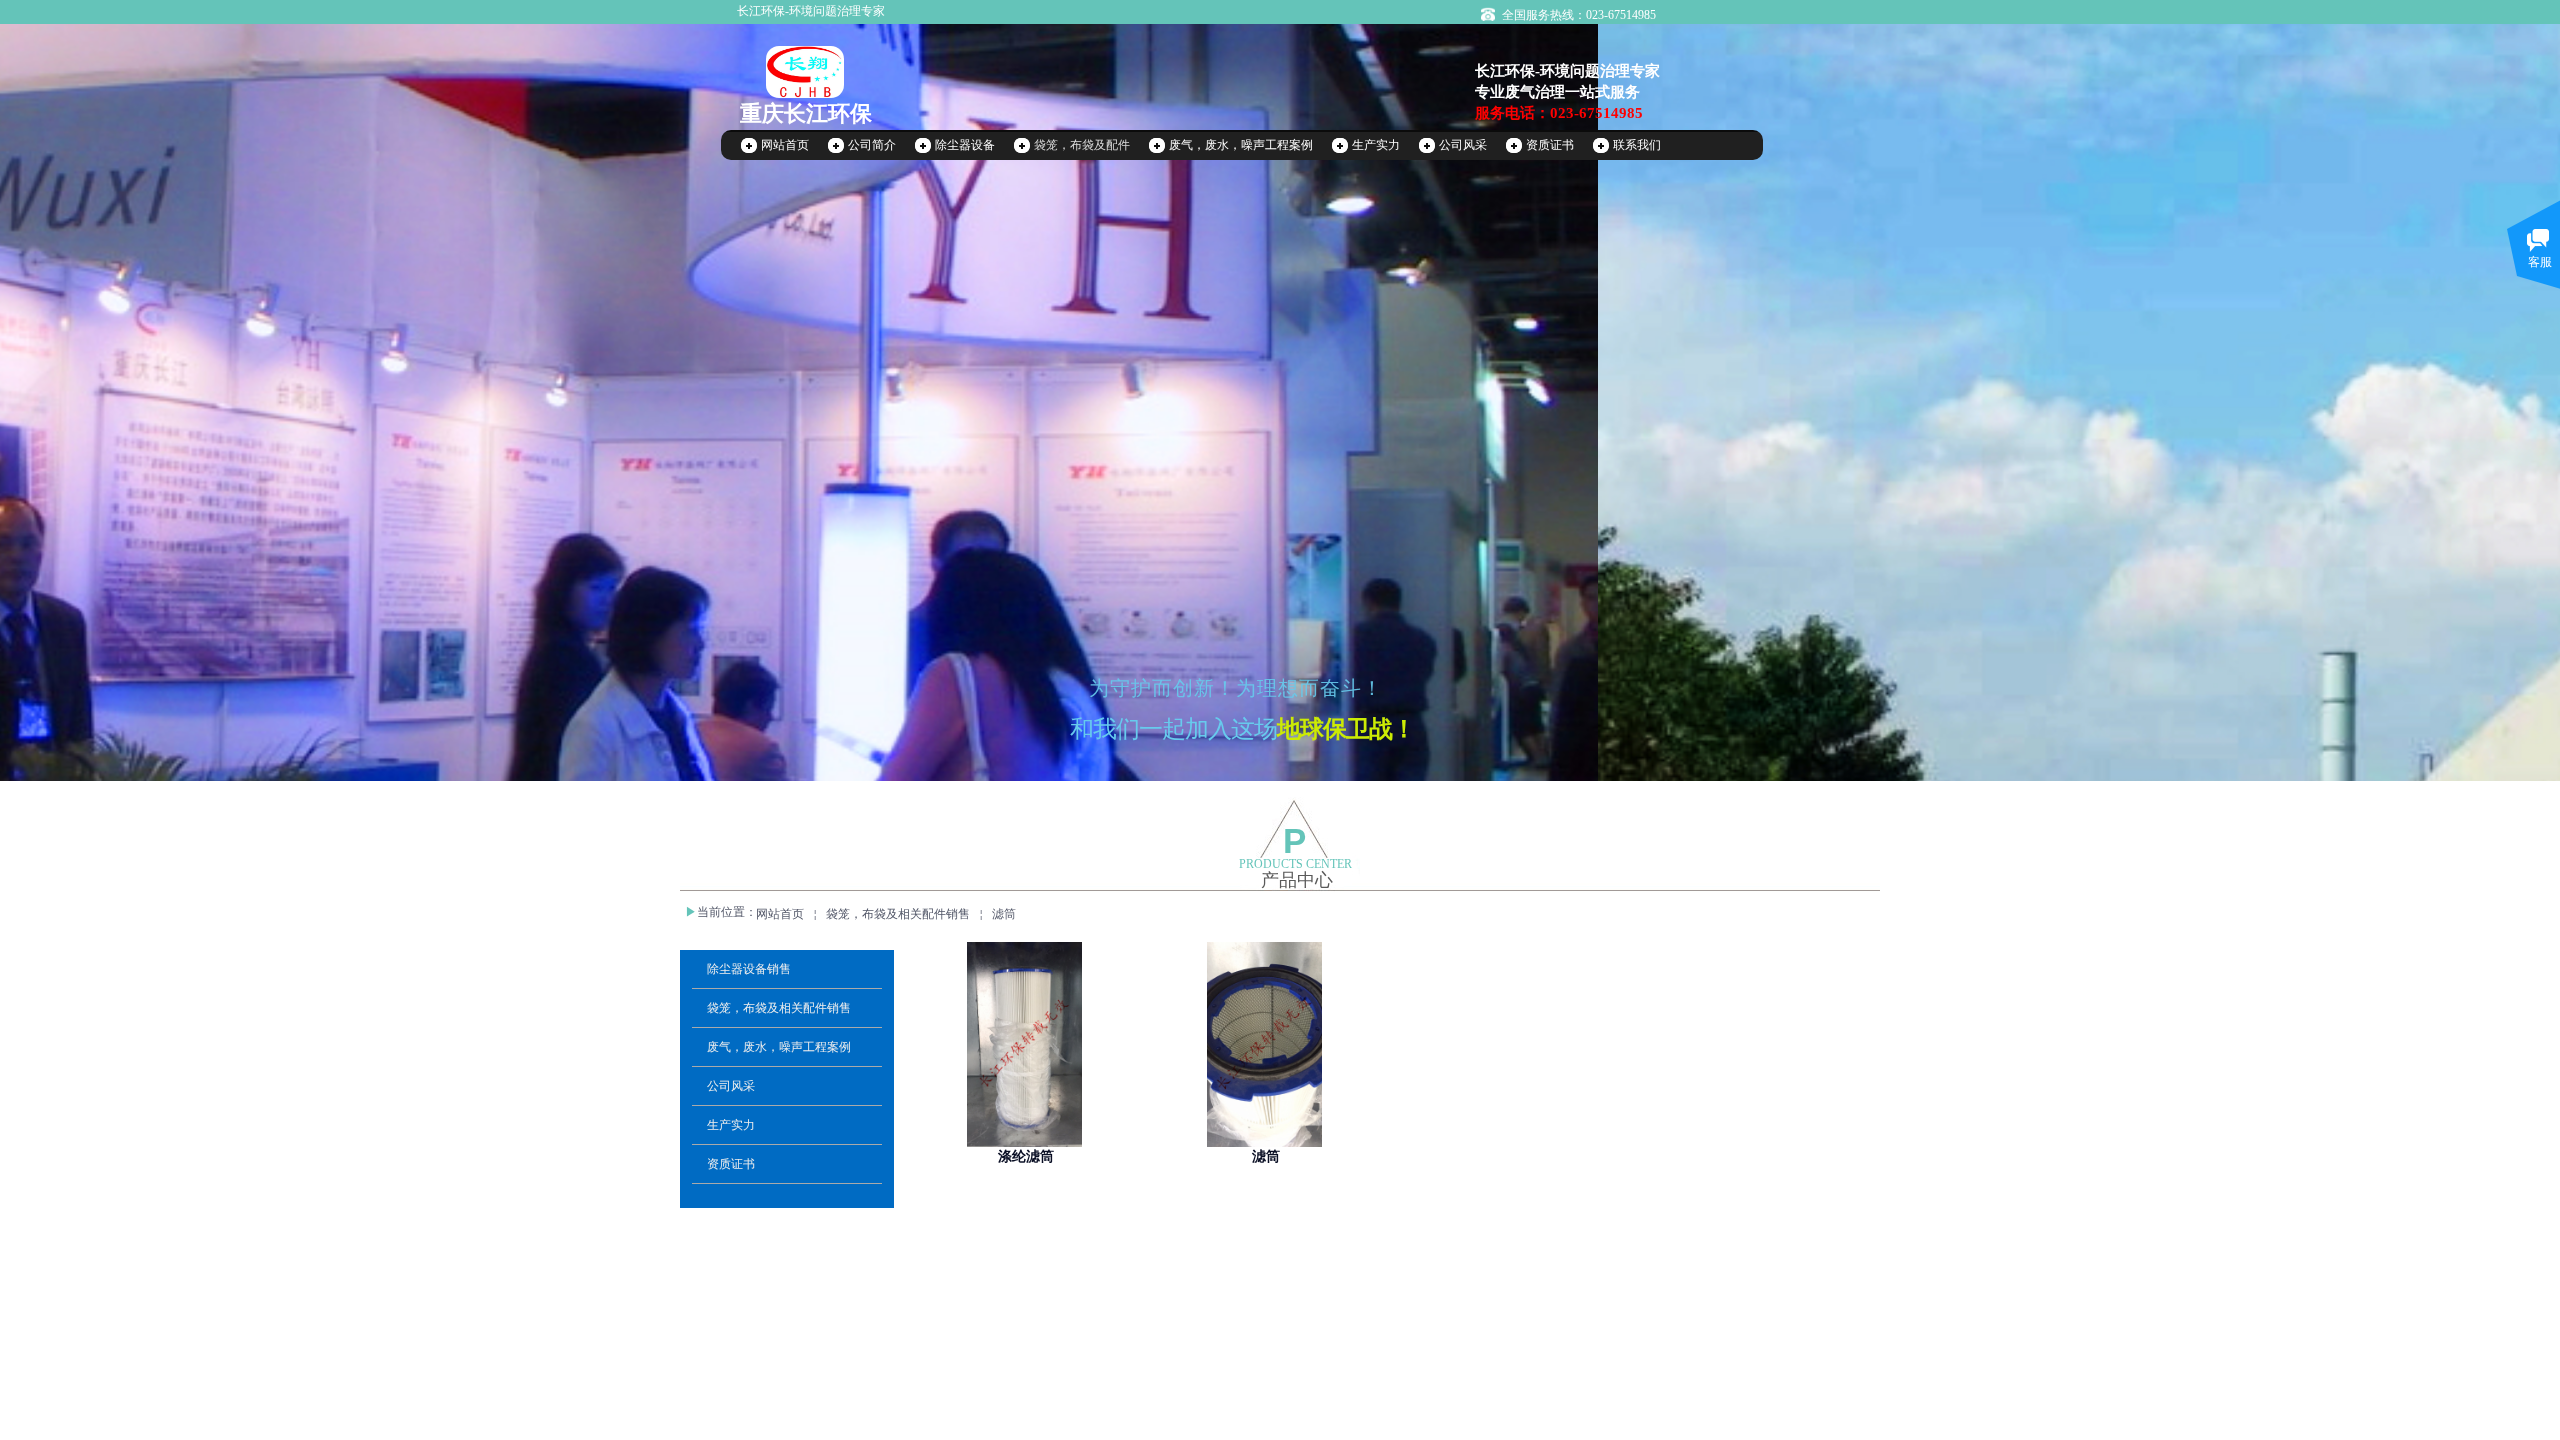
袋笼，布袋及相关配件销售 (898, 914)
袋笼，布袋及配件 (1082, 145)
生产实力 (1376, 145)
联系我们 (1637, 145)
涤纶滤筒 (1026, 1156)
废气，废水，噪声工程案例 (1241, 145)
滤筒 (1004, 914)
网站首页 (785, 145)
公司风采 (1463, 145)
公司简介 (872, 145)
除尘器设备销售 (749, 969)
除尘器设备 (965, 145)
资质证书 (1550, 145)
